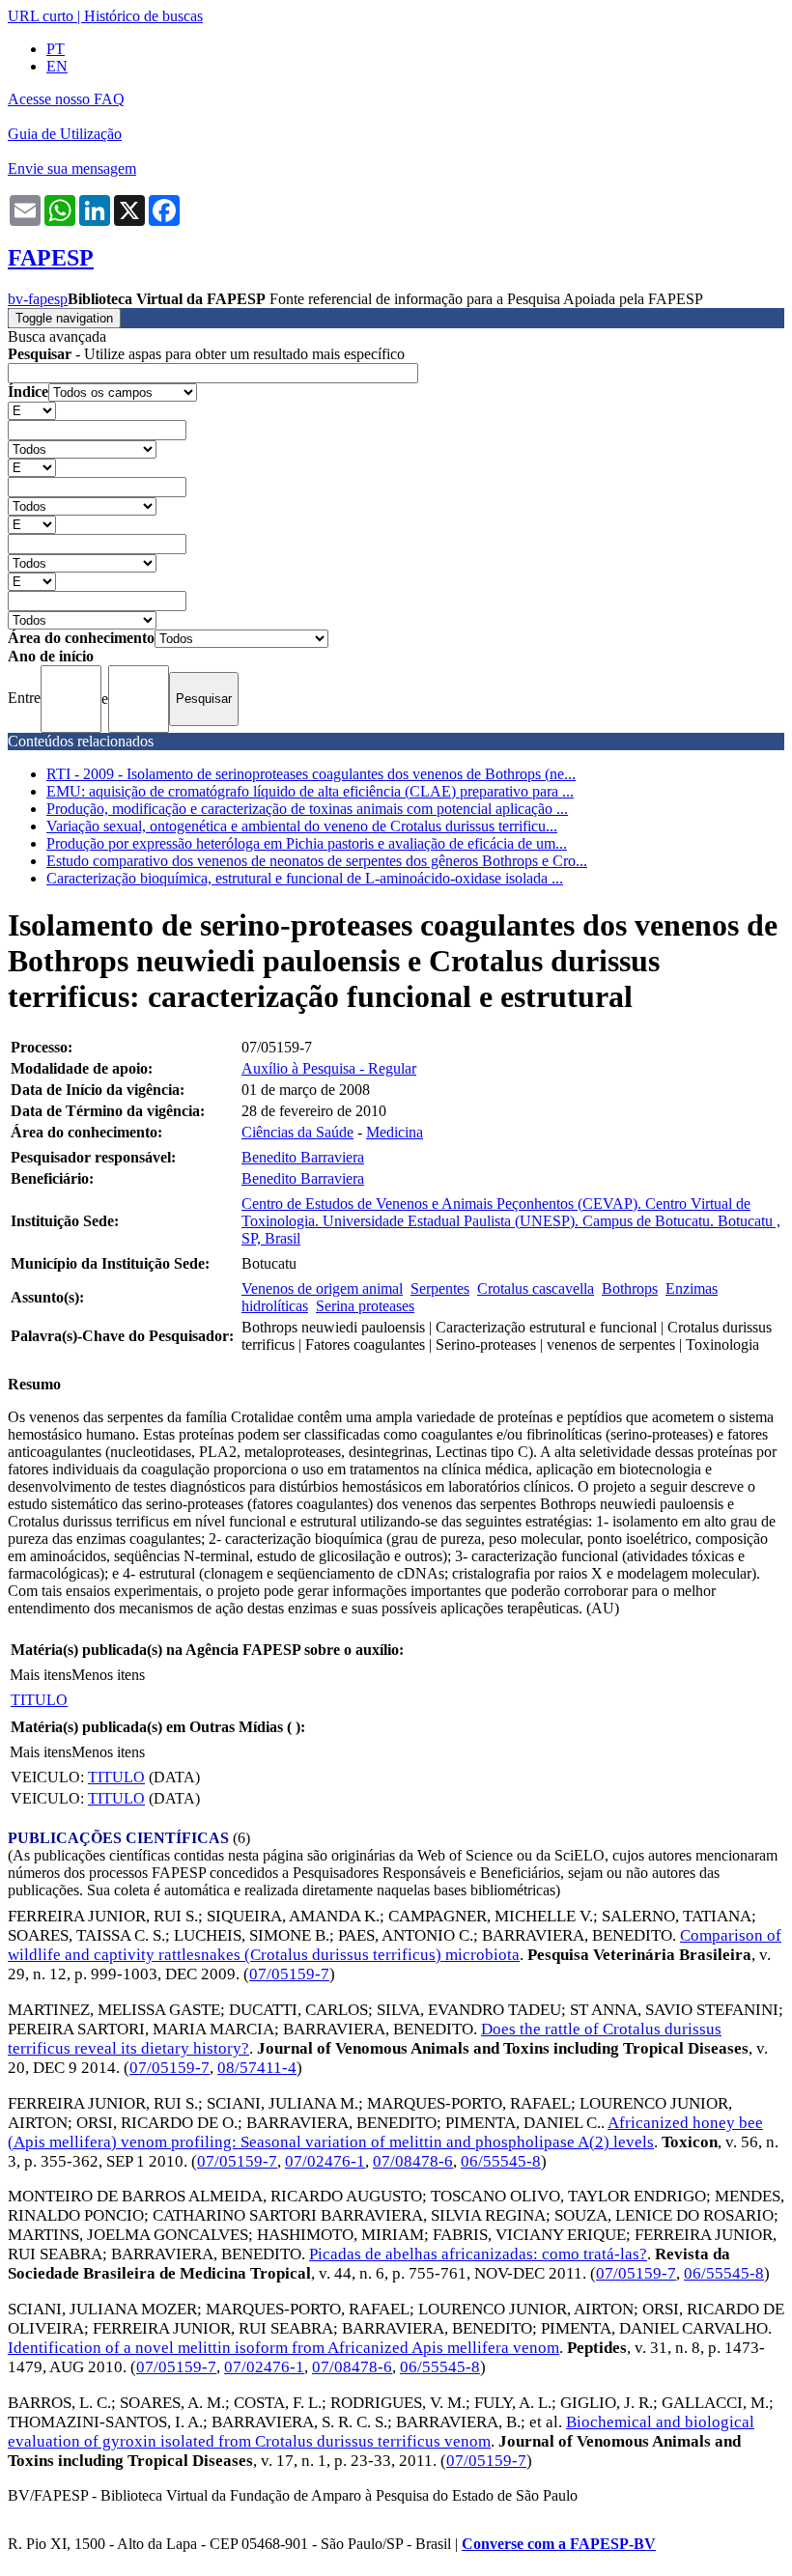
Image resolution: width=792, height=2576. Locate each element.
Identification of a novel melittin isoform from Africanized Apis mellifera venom (283, 2348)
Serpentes (440, 1288)
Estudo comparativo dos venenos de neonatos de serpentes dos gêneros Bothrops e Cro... (317, 861)
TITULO (39, 1700)
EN (57, 66)
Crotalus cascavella (536, 1288)
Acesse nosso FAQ (66, 99)
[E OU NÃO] (32, 410)
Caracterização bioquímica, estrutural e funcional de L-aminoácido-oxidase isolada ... (305, 878)
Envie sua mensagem (72, 168)
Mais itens (41, 1675)
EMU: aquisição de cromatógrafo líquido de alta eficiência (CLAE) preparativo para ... (310, 791)
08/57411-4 (257, 2068)
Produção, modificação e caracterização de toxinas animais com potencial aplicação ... (307, 809)
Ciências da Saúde (297, 1132)
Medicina (395, 1132)
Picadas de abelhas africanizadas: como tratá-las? (478, 2254)
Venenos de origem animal (322, 1288)
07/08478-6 (413, 2161)
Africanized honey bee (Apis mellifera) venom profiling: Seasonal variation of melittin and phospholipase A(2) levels (385, 2132)
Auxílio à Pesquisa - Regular (329, 1068)
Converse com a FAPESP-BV (559, 2544)
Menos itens (108, 1675)
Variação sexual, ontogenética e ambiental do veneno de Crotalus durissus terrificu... (302, 826)
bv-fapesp (38, 299)
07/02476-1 (325, 2161)
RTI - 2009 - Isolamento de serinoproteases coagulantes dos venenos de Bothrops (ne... (311, 774)
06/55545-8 (501, 2161)
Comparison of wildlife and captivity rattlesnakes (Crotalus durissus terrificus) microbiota (395, 1945)
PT (56, 49)
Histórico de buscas (143, 16)
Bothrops (630, 1288)
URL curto (41, 16)
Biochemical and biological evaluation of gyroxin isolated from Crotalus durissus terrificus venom (381, 2432)
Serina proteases (365, 1306)
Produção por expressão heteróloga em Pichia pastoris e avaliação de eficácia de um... (307, 843)
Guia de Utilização (65, 134)
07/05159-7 (289, 1974)
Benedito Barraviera (303, 1157)
